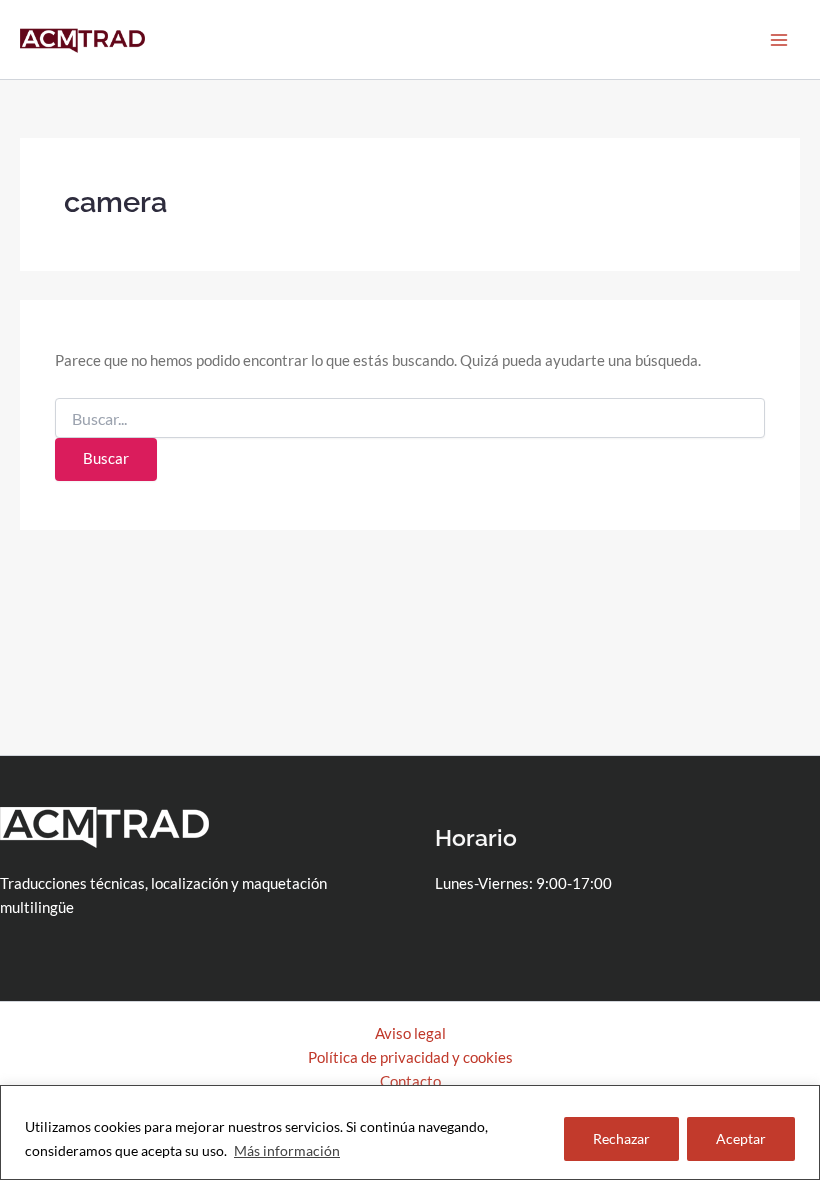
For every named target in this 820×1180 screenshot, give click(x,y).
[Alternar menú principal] (779, 40)
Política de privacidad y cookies (410, 1057)
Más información (287, 1150)
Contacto (410, 1081)
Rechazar (621, 1138)
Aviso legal (410, 1033)
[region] (410, 1132)
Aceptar (741, 1138)
